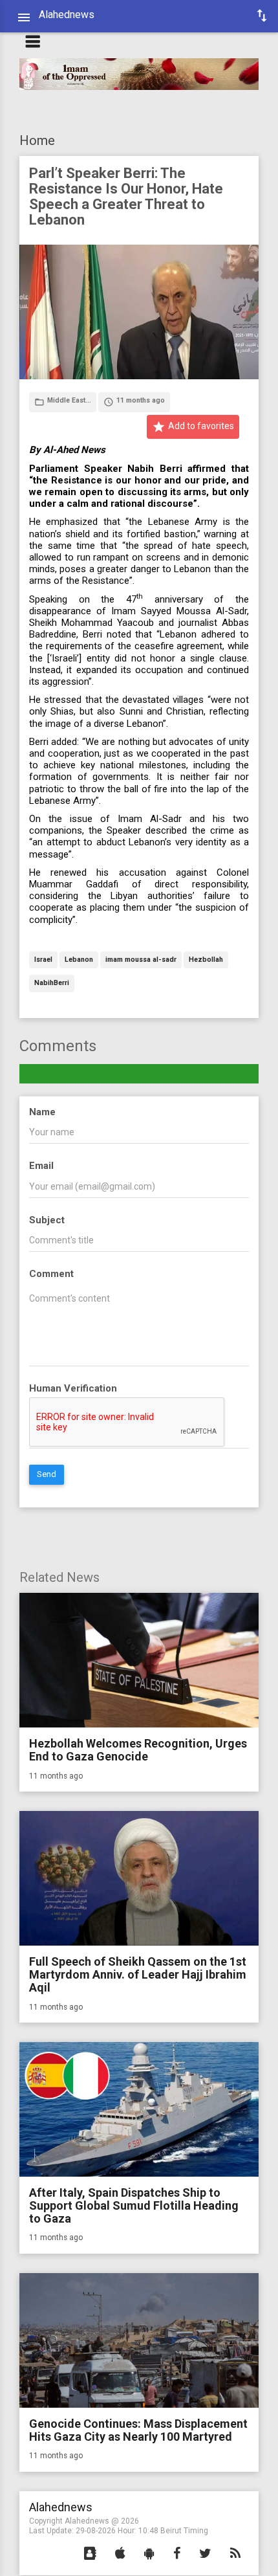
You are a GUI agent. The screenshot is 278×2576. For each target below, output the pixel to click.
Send (47, 1474)
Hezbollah (206, 960)
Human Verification (73, 1388)
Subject (47, 1220)
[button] (90, 2554)
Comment (51, 1274)
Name (42, 1112)
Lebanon (79, 960)
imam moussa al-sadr (141, 960)
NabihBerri (52, 983)
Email (41, 1166)
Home (37, 140)
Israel (43, 960)
